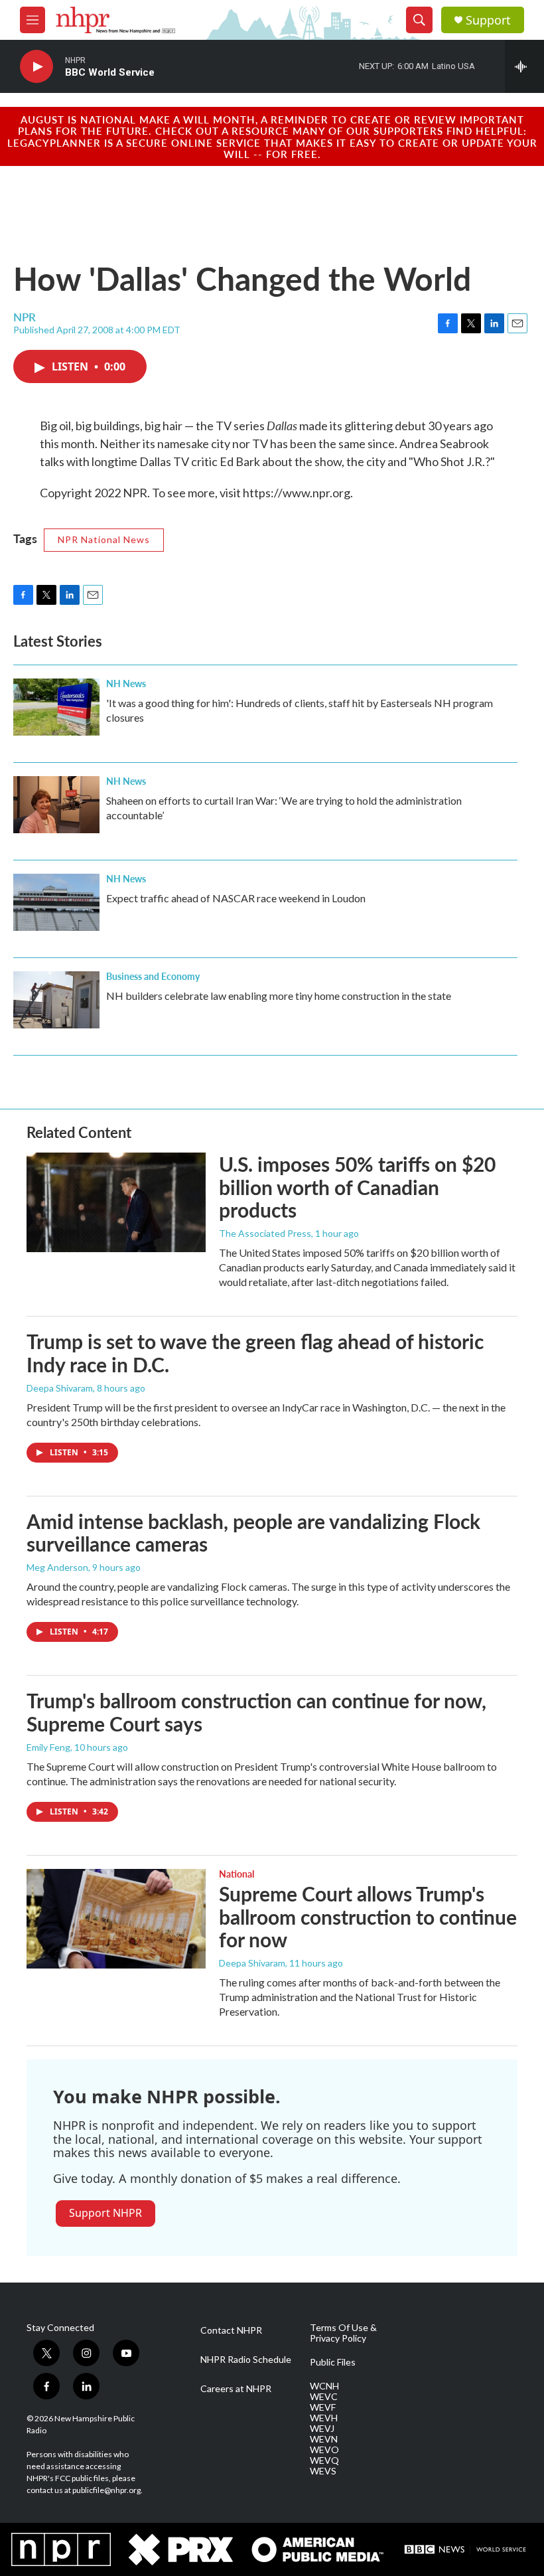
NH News (126, 683)
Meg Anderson (57, 1567)
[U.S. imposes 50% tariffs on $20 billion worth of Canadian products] (116, 1202)
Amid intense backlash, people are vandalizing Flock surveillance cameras (253, 1533)
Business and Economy (153, 976)
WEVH (324, 2418)
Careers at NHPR (236, 2389)
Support (488, 20)
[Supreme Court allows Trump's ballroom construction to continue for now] (116, 1919)
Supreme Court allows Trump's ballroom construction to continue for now (368, 1917)
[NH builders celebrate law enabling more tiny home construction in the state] (56, 1000)
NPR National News (104, 539)
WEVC (324, 2397)
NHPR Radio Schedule (246, 2360)
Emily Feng (48, 1747)
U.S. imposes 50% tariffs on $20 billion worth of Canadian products (357, 1187)
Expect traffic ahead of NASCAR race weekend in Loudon (236, 898)
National (237, 1874)
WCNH (324, 2386)
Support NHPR (105, 2213)
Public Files (333, 2362)
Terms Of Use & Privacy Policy (343, 2333)
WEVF (323, 2407)
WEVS (323, 2471)
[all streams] (524, 66)
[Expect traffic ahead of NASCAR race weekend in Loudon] (56, 902)
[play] (36, 67)
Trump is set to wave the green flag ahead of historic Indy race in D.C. (255, 1353)
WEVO (324, 2450)
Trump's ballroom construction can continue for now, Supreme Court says (256, 1712)
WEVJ (322, 2429)
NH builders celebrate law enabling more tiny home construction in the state (279, 996)
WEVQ (324, 2460)
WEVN (324, 2439)
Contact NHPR (231, 2330)
